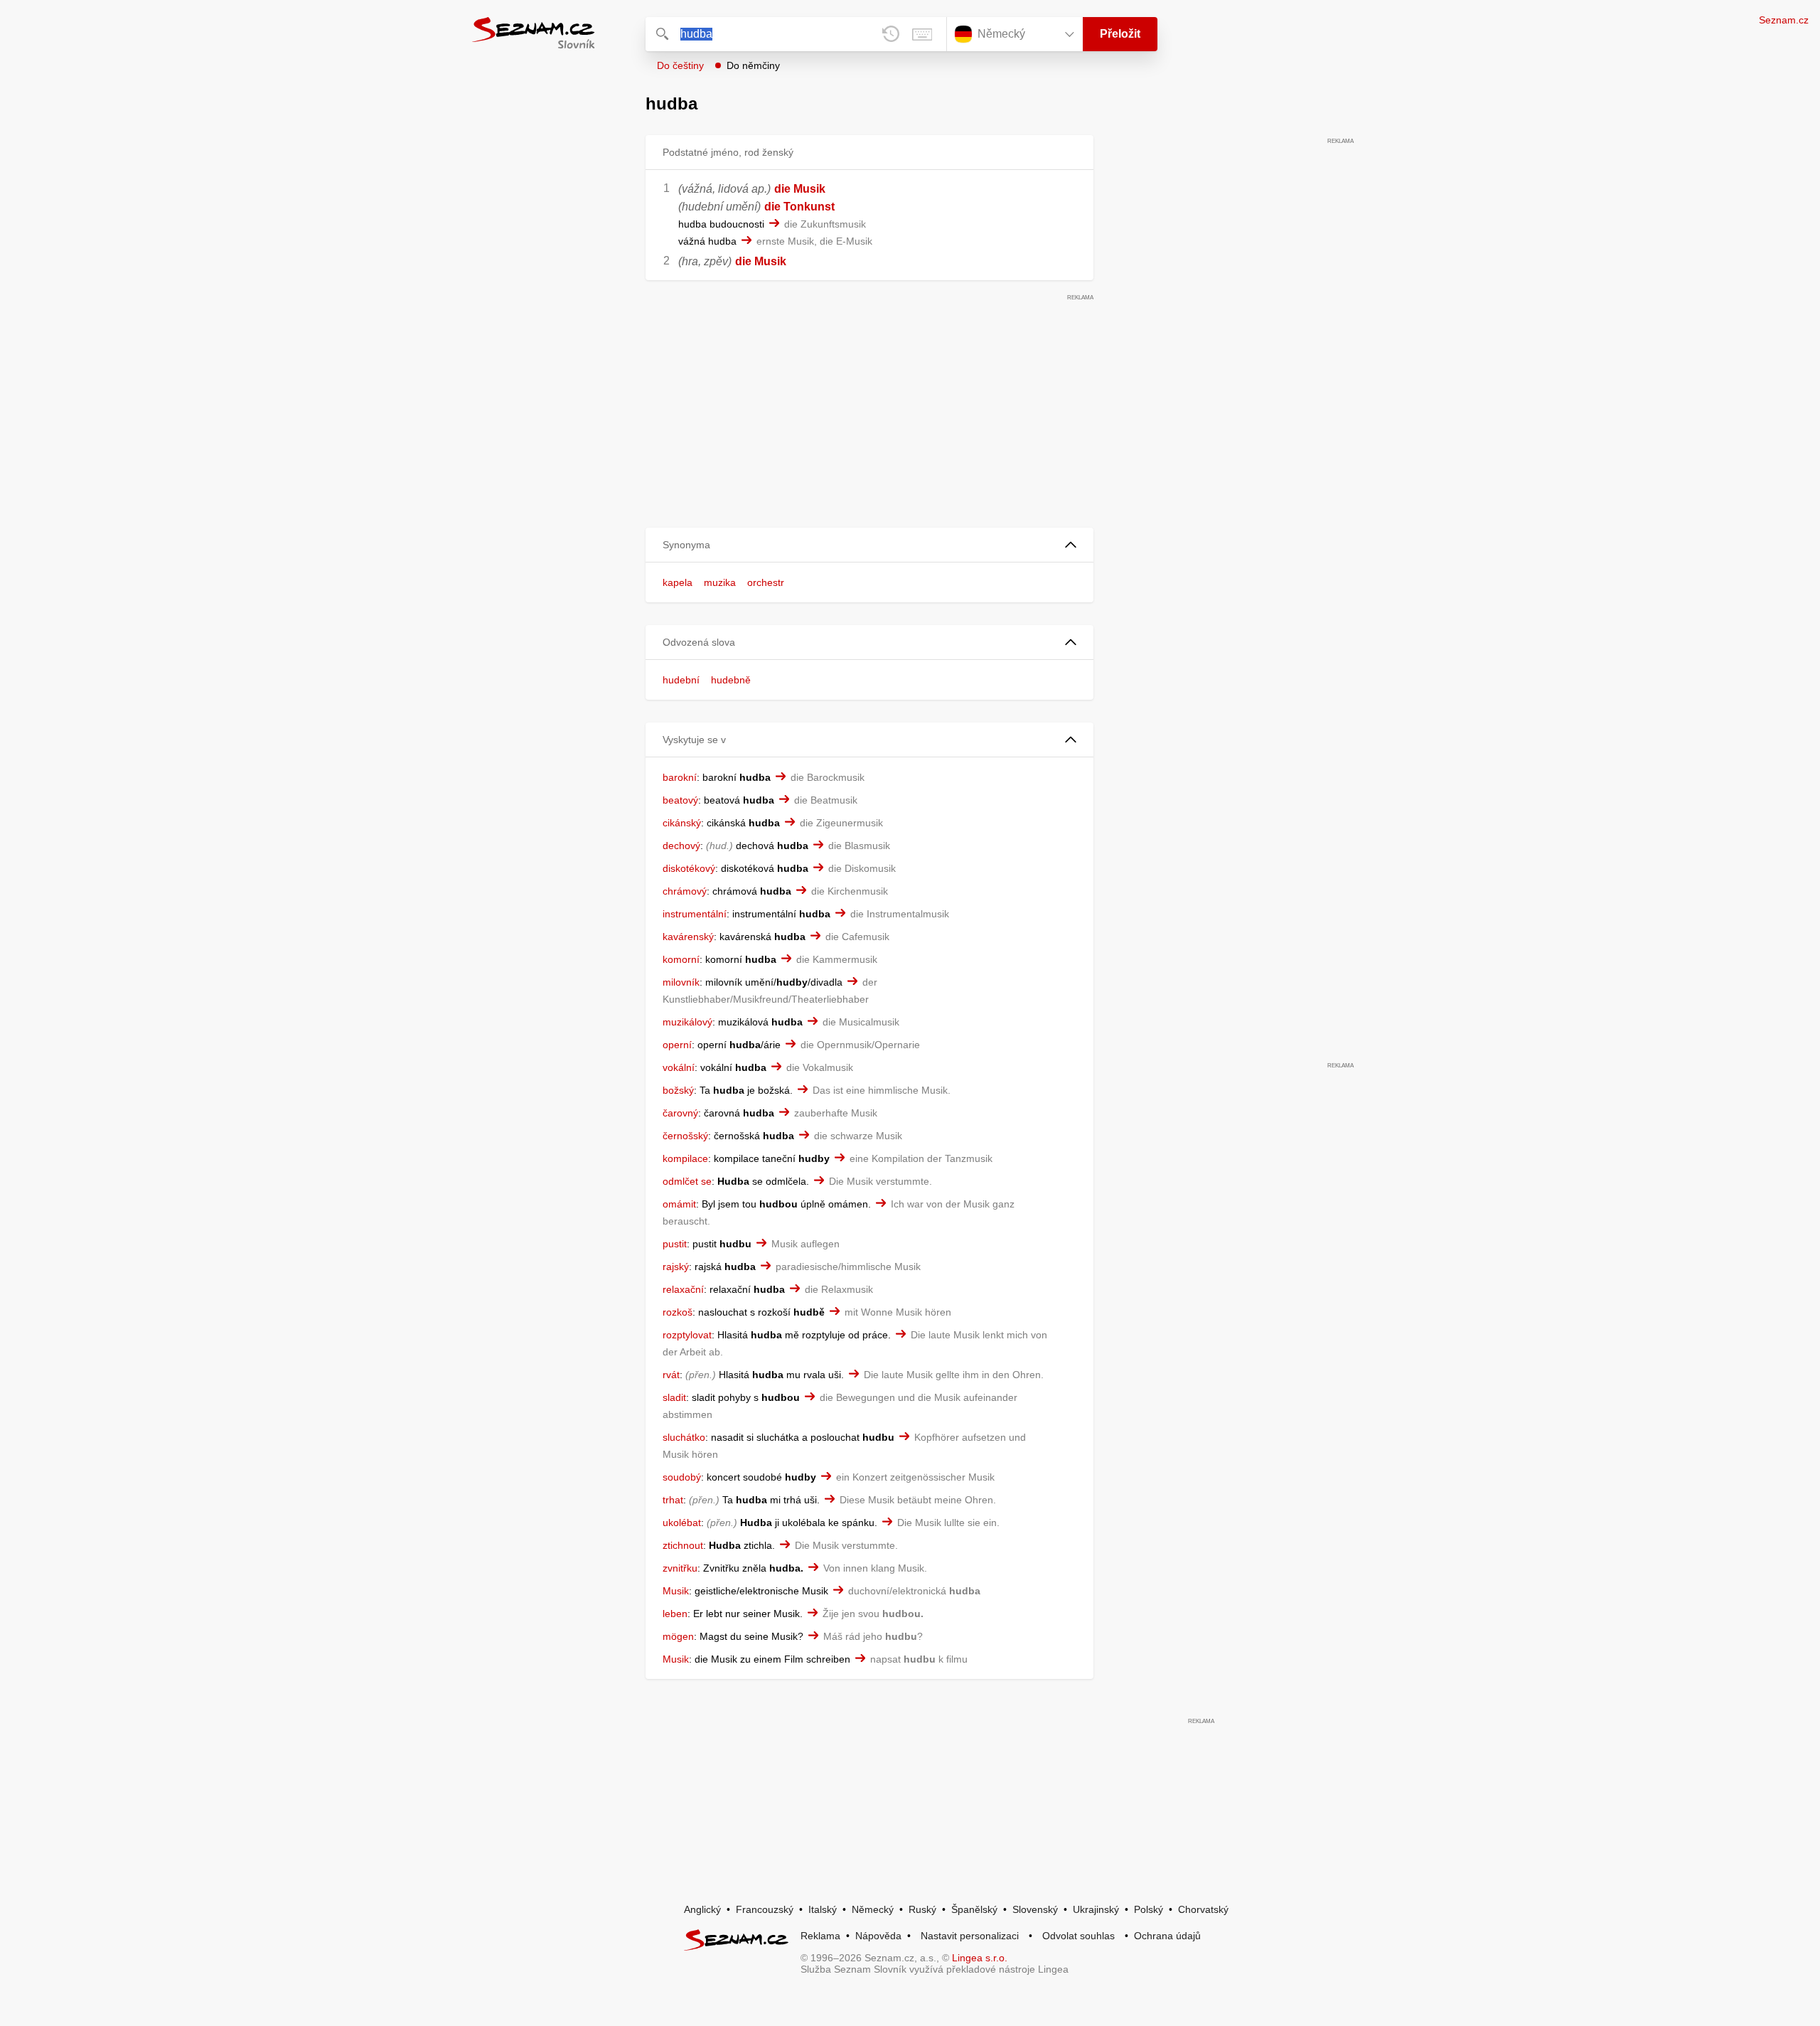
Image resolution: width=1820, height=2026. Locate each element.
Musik (676, 1591)
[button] (869, 545)
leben (675, 1614)
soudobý (682, 1477)
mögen (678, 1636)
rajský (676, 1267)
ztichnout (683, 1545)
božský (678, 1090)
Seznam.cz (1784, 20)
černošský (685, 1136)
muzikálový (687, 1022)
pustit (675, 1244)
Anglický (702, 1909)
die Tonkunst (799, 207)
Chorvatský (1203, 1909)
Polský (1149, 1909)
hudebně (731, 680)
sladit (674, 1397)
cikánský (682, 823)
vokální (679, 1067)
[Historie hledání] (891, 34)
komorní (681, 959)
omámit (679, 1204)
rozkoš (678, 1312)
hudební (681, 680)
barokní (680, 777)
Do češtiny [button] (680, 65)
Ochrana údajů (1167, 1936)
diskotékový (689, 868)
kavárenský (688, 937)
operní (677, 1045)
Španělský (974, 1909)
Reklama (820, 1936)
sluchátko (684, 1437)
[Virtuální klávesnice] (922, 34)
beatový (680, 800)
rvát (671, 1375)
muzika (720, 582)
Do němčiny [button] (753, 65)
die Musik (800, 189)
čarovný (680, 1113)
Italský (823, 1909)
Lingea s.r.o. (980, 1958)
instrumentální (695, 914)
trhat (673, 1500)
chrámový (685, 891)
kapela (678, 582)
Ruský (922, 1909)
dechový (681, 846)
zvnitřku (680, 1568)
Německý (873, 1909)
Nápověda (878, 1936)
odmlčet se (687, 1181)
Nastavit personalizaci (970, 1936)
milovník (681, 982)
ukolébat (682, 1523)
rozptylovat (687, 1335)
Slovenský (1035, 1909)
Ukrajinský (1096, 1909)
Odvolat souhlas (1078, 1936)
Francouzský (765, 1909)
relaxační (683, 1289)
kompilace (685, 1158)
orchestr (766, 582)
